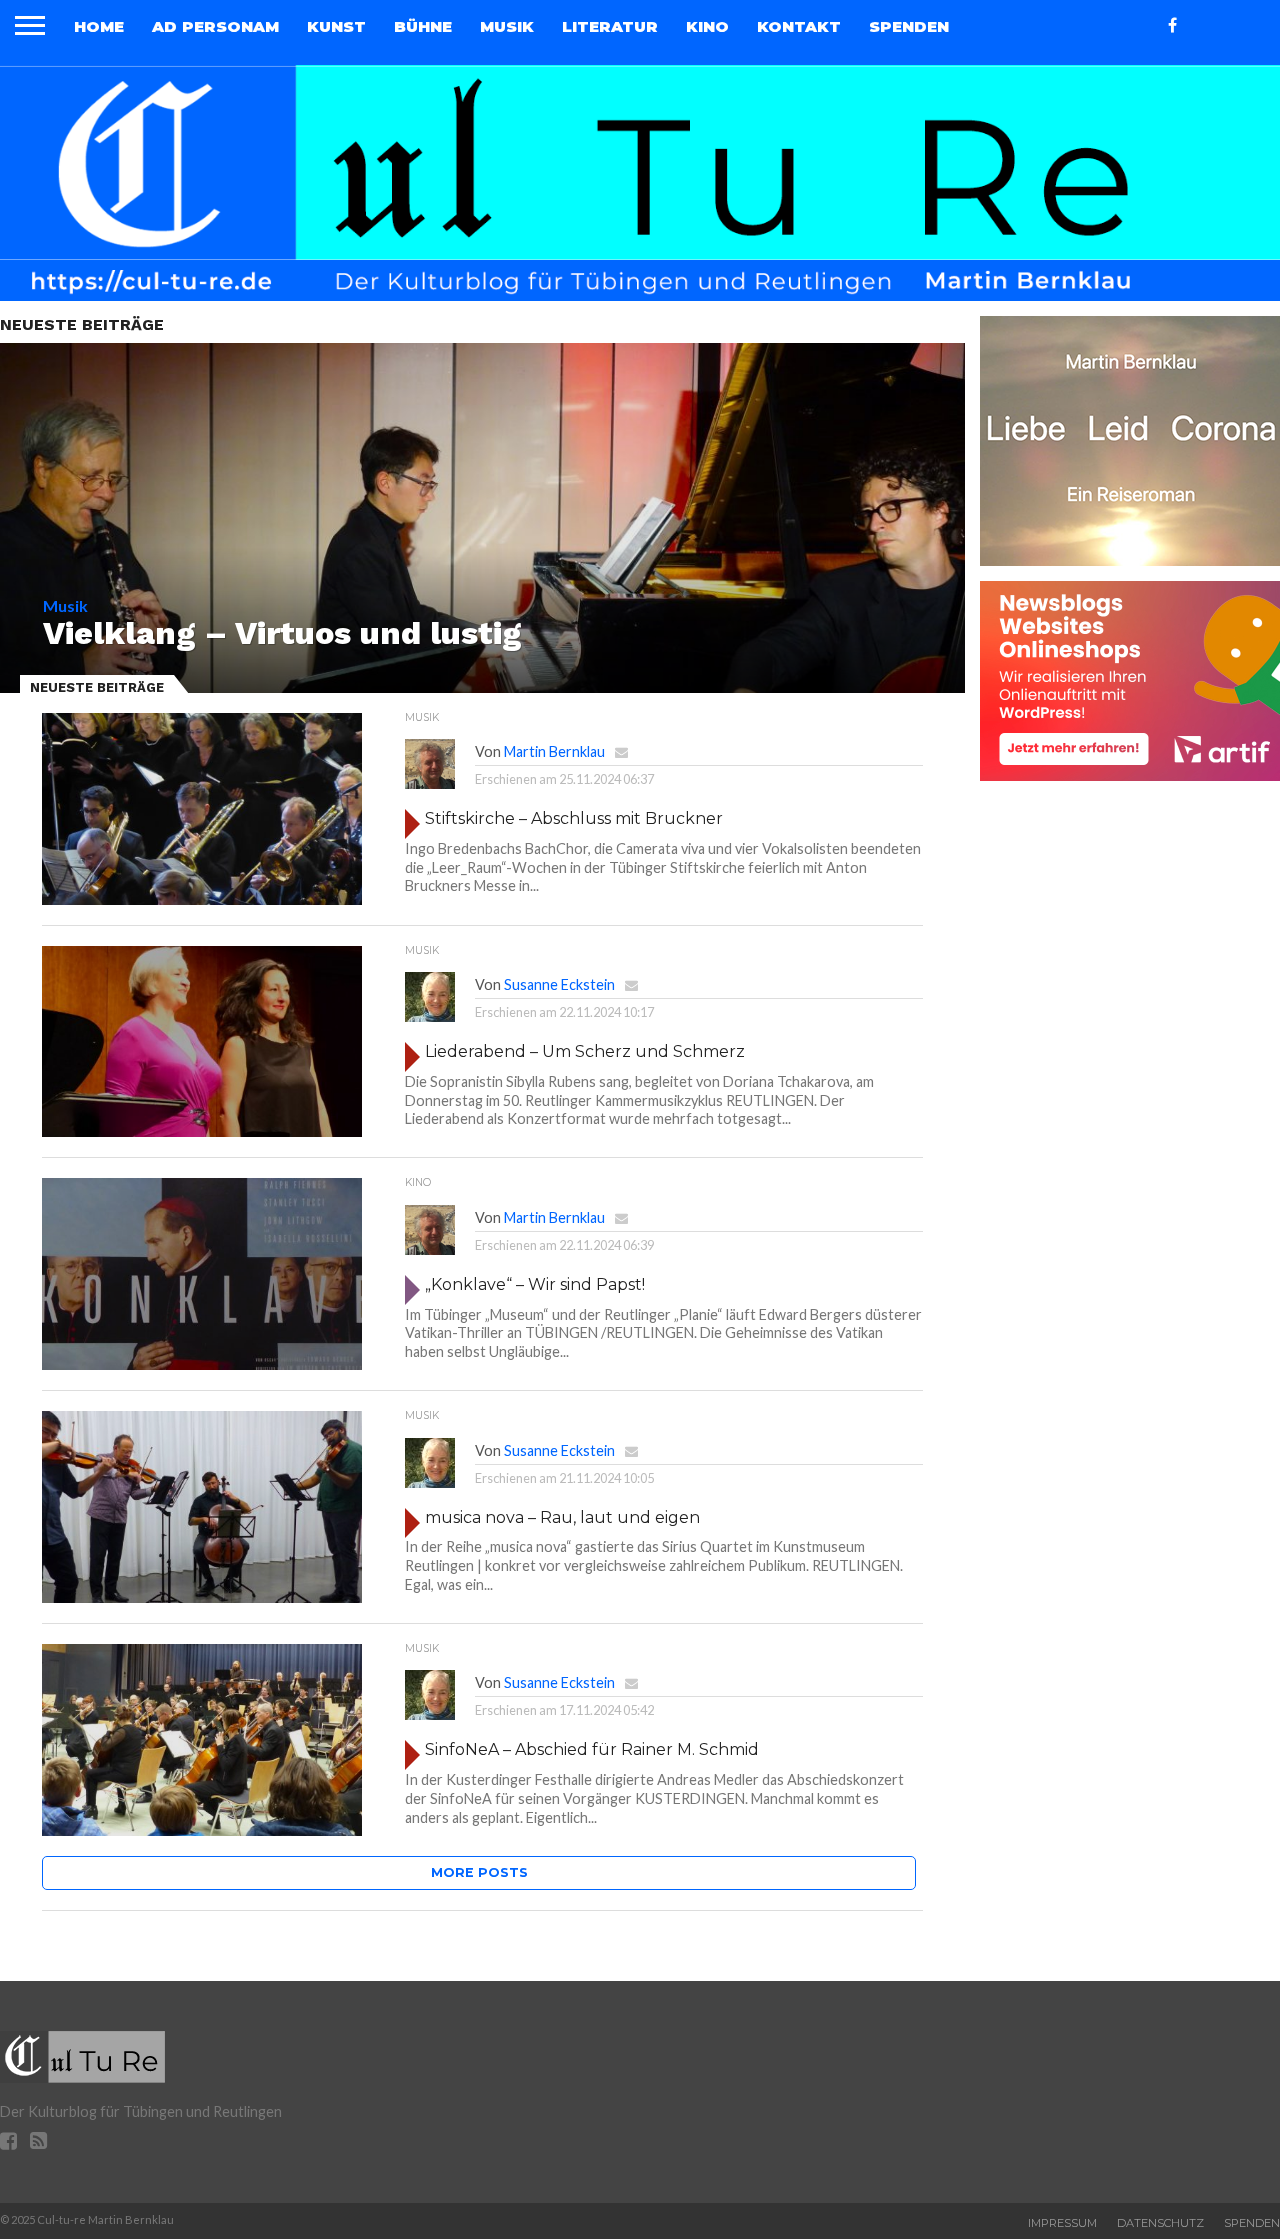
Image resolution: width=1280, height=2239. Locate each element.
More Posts (479, 1872)
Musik (507, 26)
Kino (707, 26)
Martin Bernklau (554, 751)
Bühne (423, 26)
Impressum (1062, 2223)
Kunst (336, 26)
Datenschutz (1160, 2223)
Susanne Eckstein (559, 984)
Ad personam (215, 26)
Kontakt (799, 26)
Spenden (909, 26)
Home (99, 26)
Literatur (610, 26)
